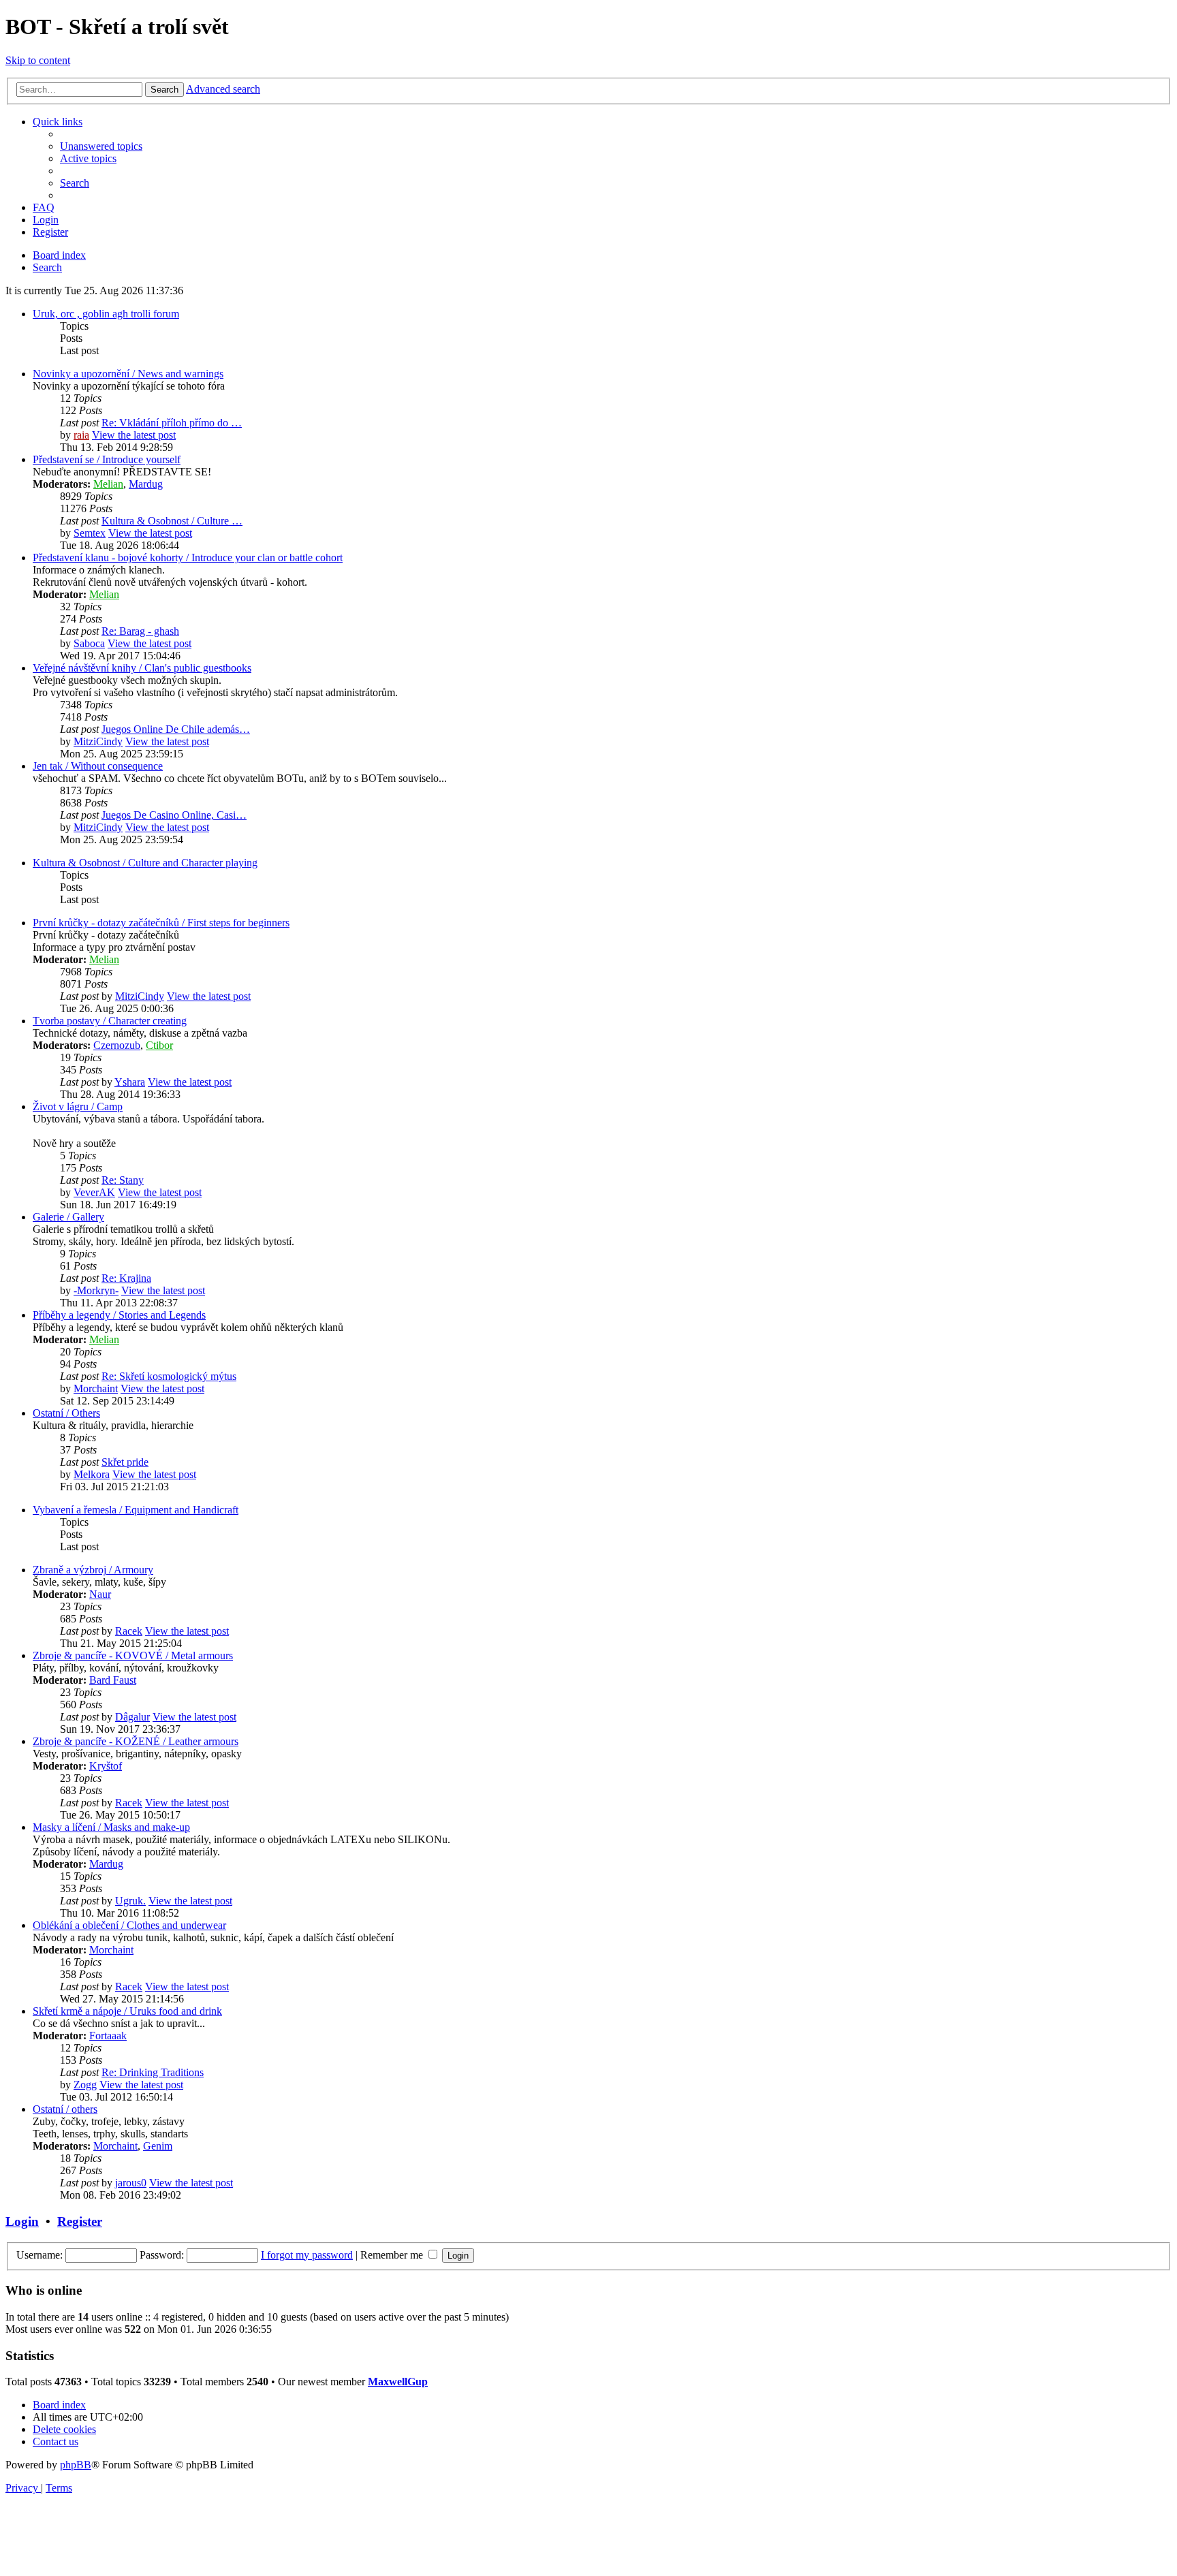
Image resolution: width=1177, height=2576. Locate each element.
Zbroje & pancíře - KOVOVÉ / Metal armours (133, 1655)
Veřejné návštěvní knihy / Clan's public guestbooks (142, 668)
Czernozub (117, 1045)
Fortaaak (108, 2036)
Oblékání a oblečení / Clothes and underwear (129, 1925)
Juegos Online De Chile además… (176, 729)
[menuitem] (101, 146)
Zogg (85, 2085)
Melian (108, 484)
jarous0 (131, 2183)
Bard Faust (113, 1680)
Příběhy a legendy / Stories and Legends (119, 1315)
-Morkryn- (96, 1290)
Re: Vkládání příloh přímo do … (172, 423)
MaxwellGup (398, 2382)
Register (80, 2221)
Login (22, 2221)
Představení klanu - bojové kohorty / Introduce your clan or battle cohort (188, 557)
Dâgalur (132, 1717)
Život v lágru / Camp (78, 1106)
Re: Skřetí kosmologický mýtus (169, 1376)
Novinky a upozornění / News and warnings (128, 374)
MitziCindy (98, 741)
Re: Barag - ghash (140, 631)
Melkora (92, 1474)
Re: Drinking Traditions (153, 2072)
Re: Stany (123, 1180)
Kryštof (106, 1766)
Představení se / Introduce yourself (107, 459)
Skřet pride (125, 1462)
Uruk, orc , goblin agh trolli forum (106, 314)
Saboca (89, 643)
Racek (129, 1631)
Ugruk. (130, 1901)
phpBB (76, 2465)
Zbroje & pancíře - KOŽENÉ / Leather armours (136, 1741)
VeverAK (94, 1192)
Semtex (90, 533)
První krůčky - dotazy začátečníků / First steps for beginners (161, 923)
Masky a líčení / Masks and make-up (111, 1827)
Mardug (146, 484)
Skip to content (38, 60)
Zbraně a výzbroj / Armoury (93, 1570)
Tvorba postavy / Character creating (110, 1021)
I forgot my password (307, 2255)
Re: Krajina (126, 1278)
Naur (100, 1594)
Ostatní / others (65, 2109)
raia (81, 435)
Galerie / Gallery (68, 1217)
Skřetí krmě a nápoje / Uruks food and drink (127, 2011)
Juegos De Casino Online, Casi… (174, 815)
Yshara (130, 1082)
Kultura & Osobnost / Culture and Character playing (145, 863)
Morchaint (96, 1388)
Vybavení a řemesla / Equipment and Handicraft (136, 1510)
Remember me (393, 2255)
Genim (158, 2146)
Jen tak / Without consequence (98, 766)
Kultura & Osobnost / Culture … (172, 521)
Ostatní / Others (66, 1413)
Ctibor (159, 1045)
